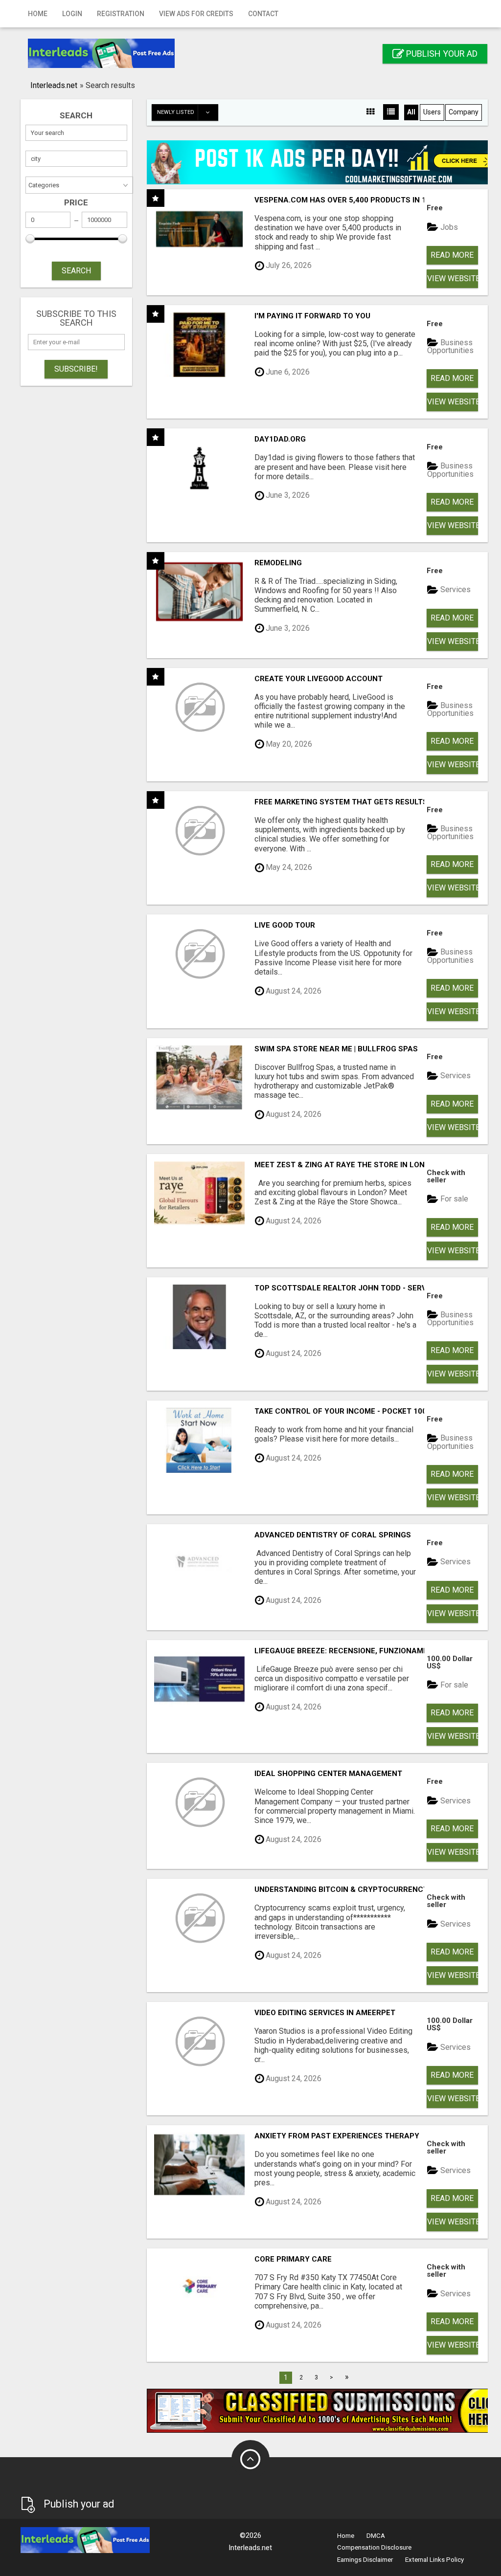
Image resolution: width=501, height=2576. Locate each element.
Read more (452, 255)
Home (38, 14)
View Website (453, 278)
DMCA (376, 2536)
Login (72, 14)
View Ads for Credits (196, 14)
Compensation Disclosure (374, 2547)
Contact (263, 14)
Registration (121, 14)
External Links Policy (434, 2560)
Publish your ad (441, 54)
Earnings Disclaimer (365, 2560)
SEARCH (76, 271)
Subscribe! (76, 369)
